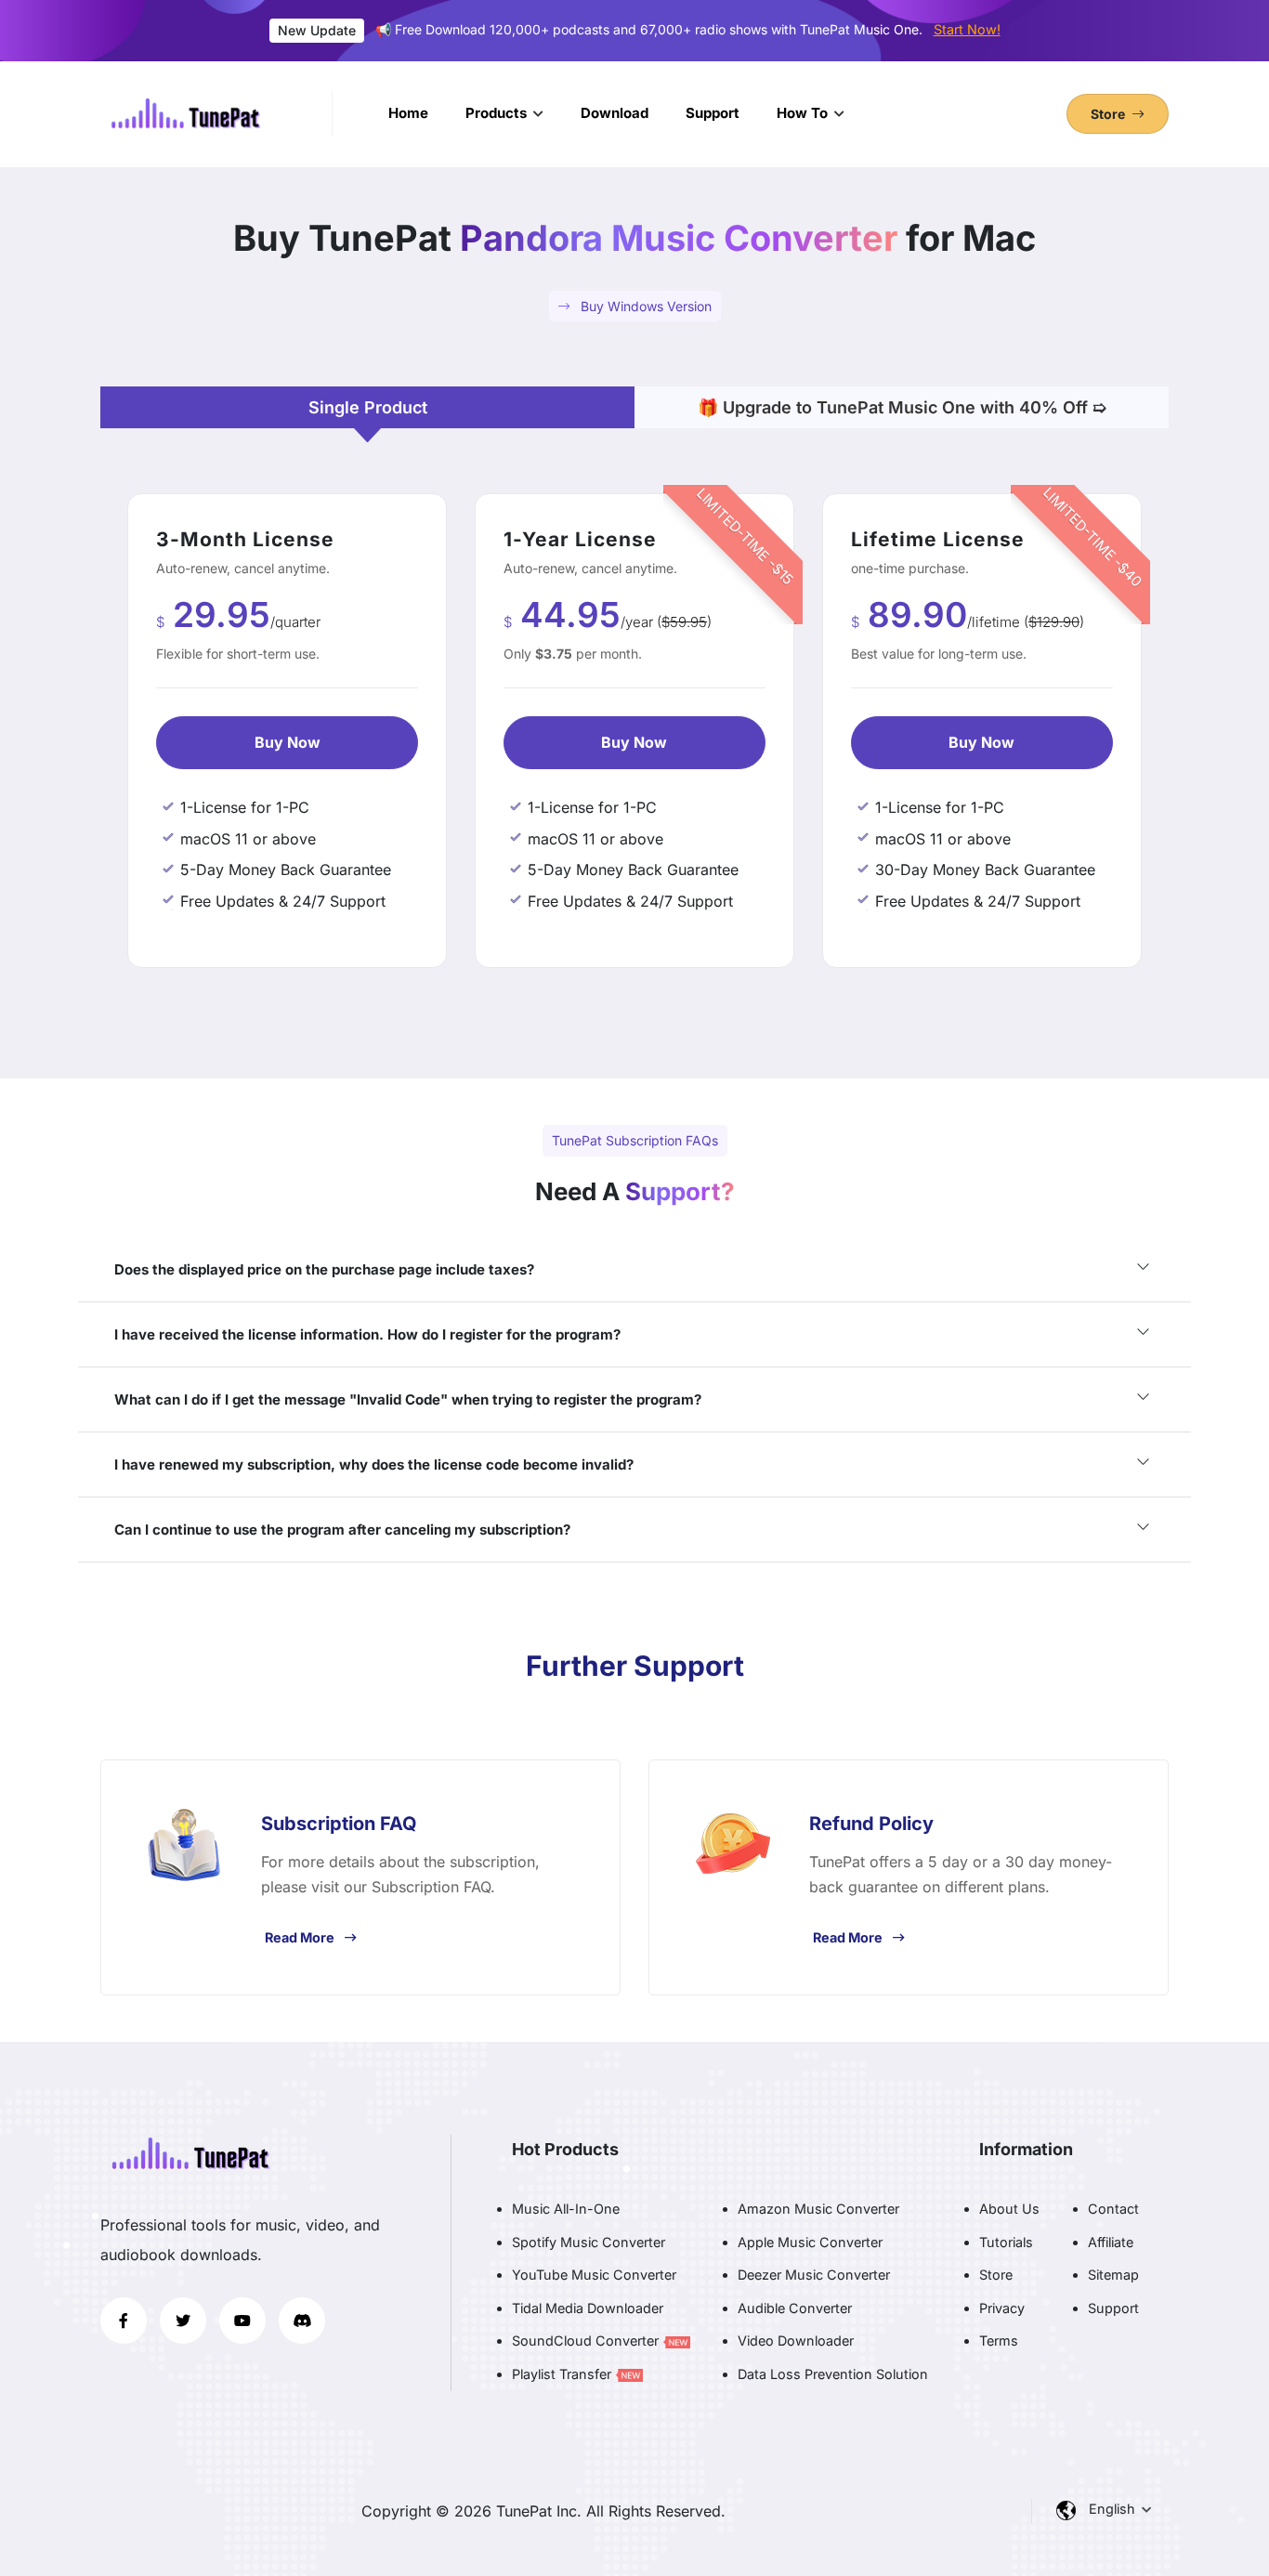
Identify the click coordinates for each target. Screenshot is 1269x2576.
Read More (300, 1937)
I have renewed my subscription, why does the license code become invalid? (374, 1465)
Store (996, 2275)
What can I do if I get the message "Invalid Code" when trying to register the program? (408, 1399)
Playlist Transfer (563, 2374)
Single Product (368, 407)
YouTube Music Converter (594, 2275)
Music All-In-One (566, 2209)
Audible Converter (795, 2308)
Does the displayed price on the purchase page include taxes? (324, 1269)
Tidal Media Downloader (588, 2308)
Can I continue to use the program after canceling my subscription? (342, 1530)
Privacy (1002, 2308)
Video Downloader (796, 2341)
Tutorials (1006, 2242)
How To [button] (804, 113)
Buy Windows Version (644, 306)
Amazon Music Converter (818, 2209)
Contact (1113, 2209)
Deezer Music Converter (814, 2275)
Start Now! (967, 29)
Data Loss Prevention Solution (833, 2374)
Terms (999, 2341)
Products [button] (498, 113)
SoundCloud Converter (587, 2341)
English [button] (1114, 2509)
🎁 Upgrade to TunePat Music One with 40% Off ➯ (902, 407)
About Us (1009, 2209)
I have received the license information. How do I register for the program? (367, 1334)
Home (408, 113)
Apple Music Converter (810, 2242)
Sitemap (1113, 2275)
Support (713, 113)
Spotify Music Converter (589, 2242)
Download (615, 113)
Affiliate (1111, 2242)
